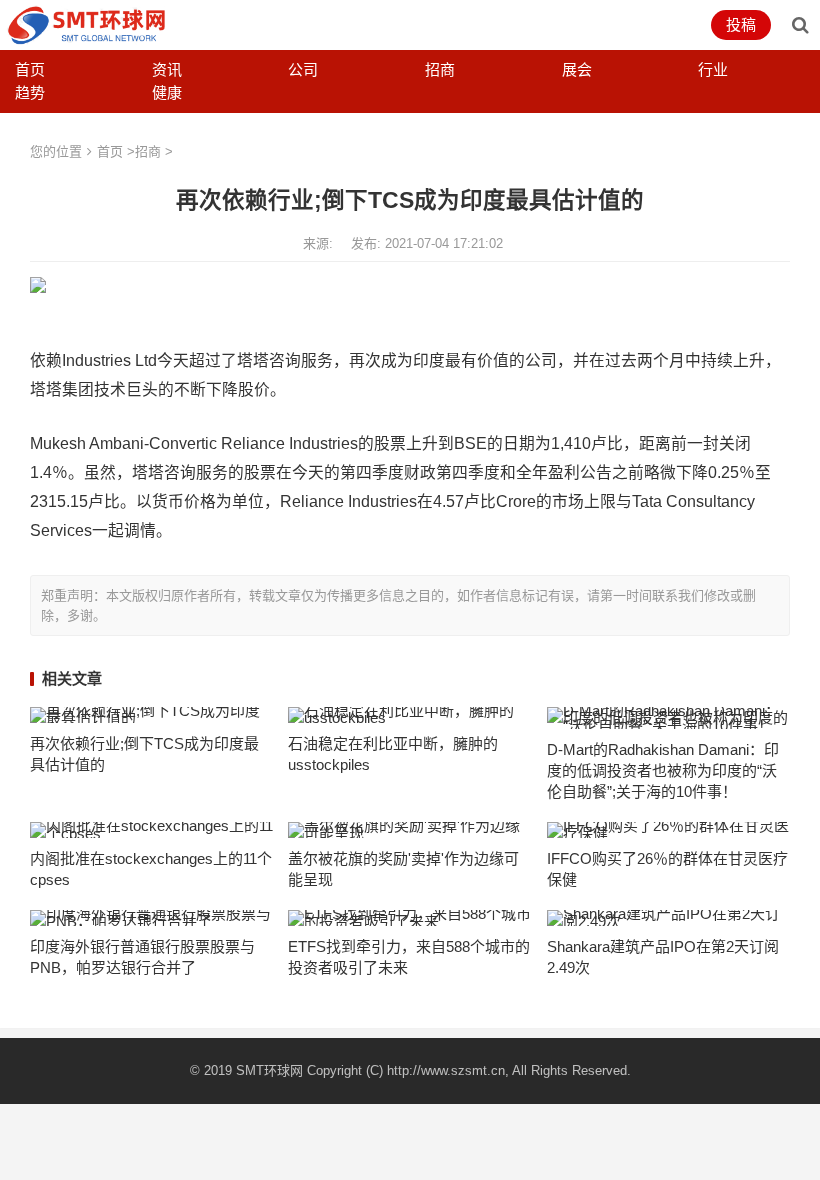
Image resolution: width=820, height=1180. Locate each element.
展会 (577, 69)
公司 (303, 69)
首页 (30, 69)
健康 (167, 92)
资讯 (167, 69)
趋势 (30, 92)
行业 (713, 69)
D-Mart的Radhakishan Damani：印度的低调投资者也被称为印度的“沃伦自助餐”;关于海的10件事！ (663, 770)
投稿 (741, 24)
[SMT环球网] (87, 23)
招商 (440, 69)
